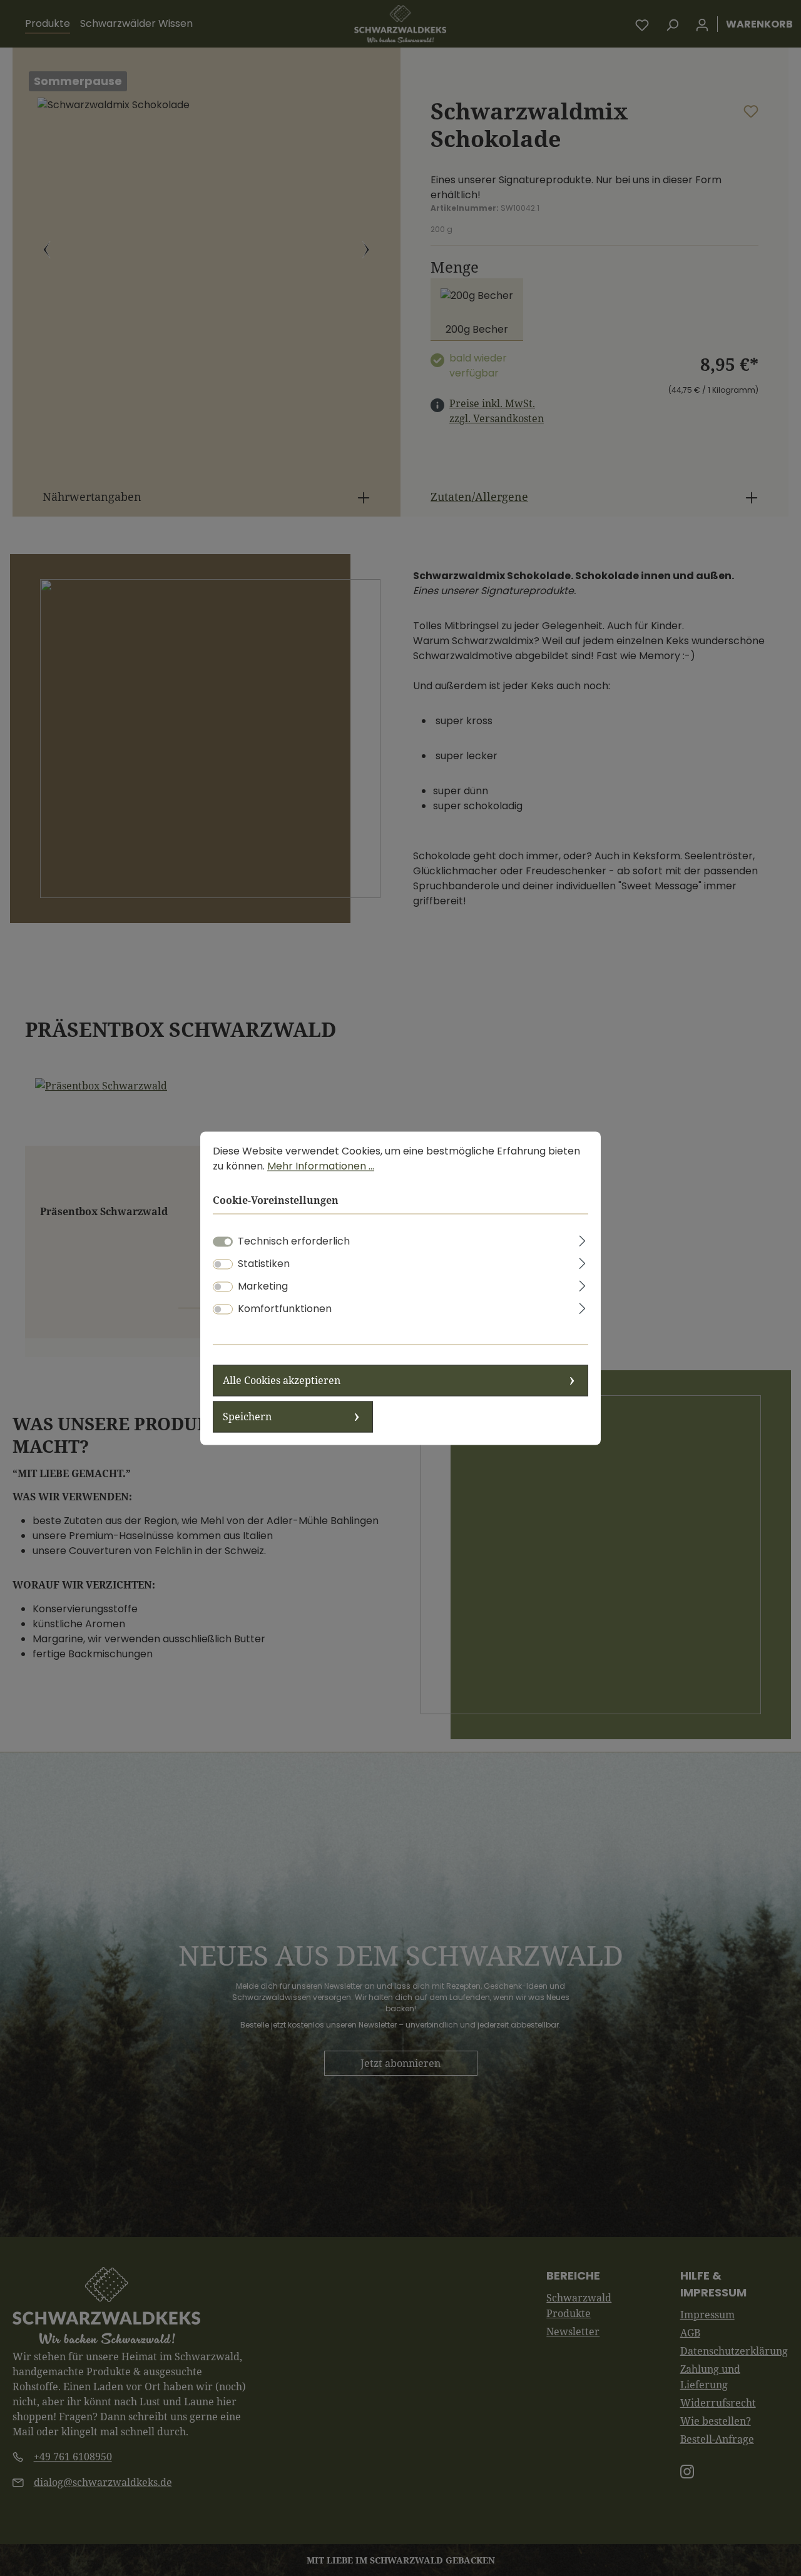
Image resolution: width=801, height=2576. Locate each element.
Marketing (263, 1286)
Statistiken (264, 1264)
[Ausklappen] (583, 1239)
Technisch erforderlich (294, 1241)
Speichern (247, 1417)
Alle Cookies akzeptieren (282, 1380)
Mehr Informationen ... (321, 1166)
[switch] (223, 1264)
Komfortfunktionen (285, 1309)
